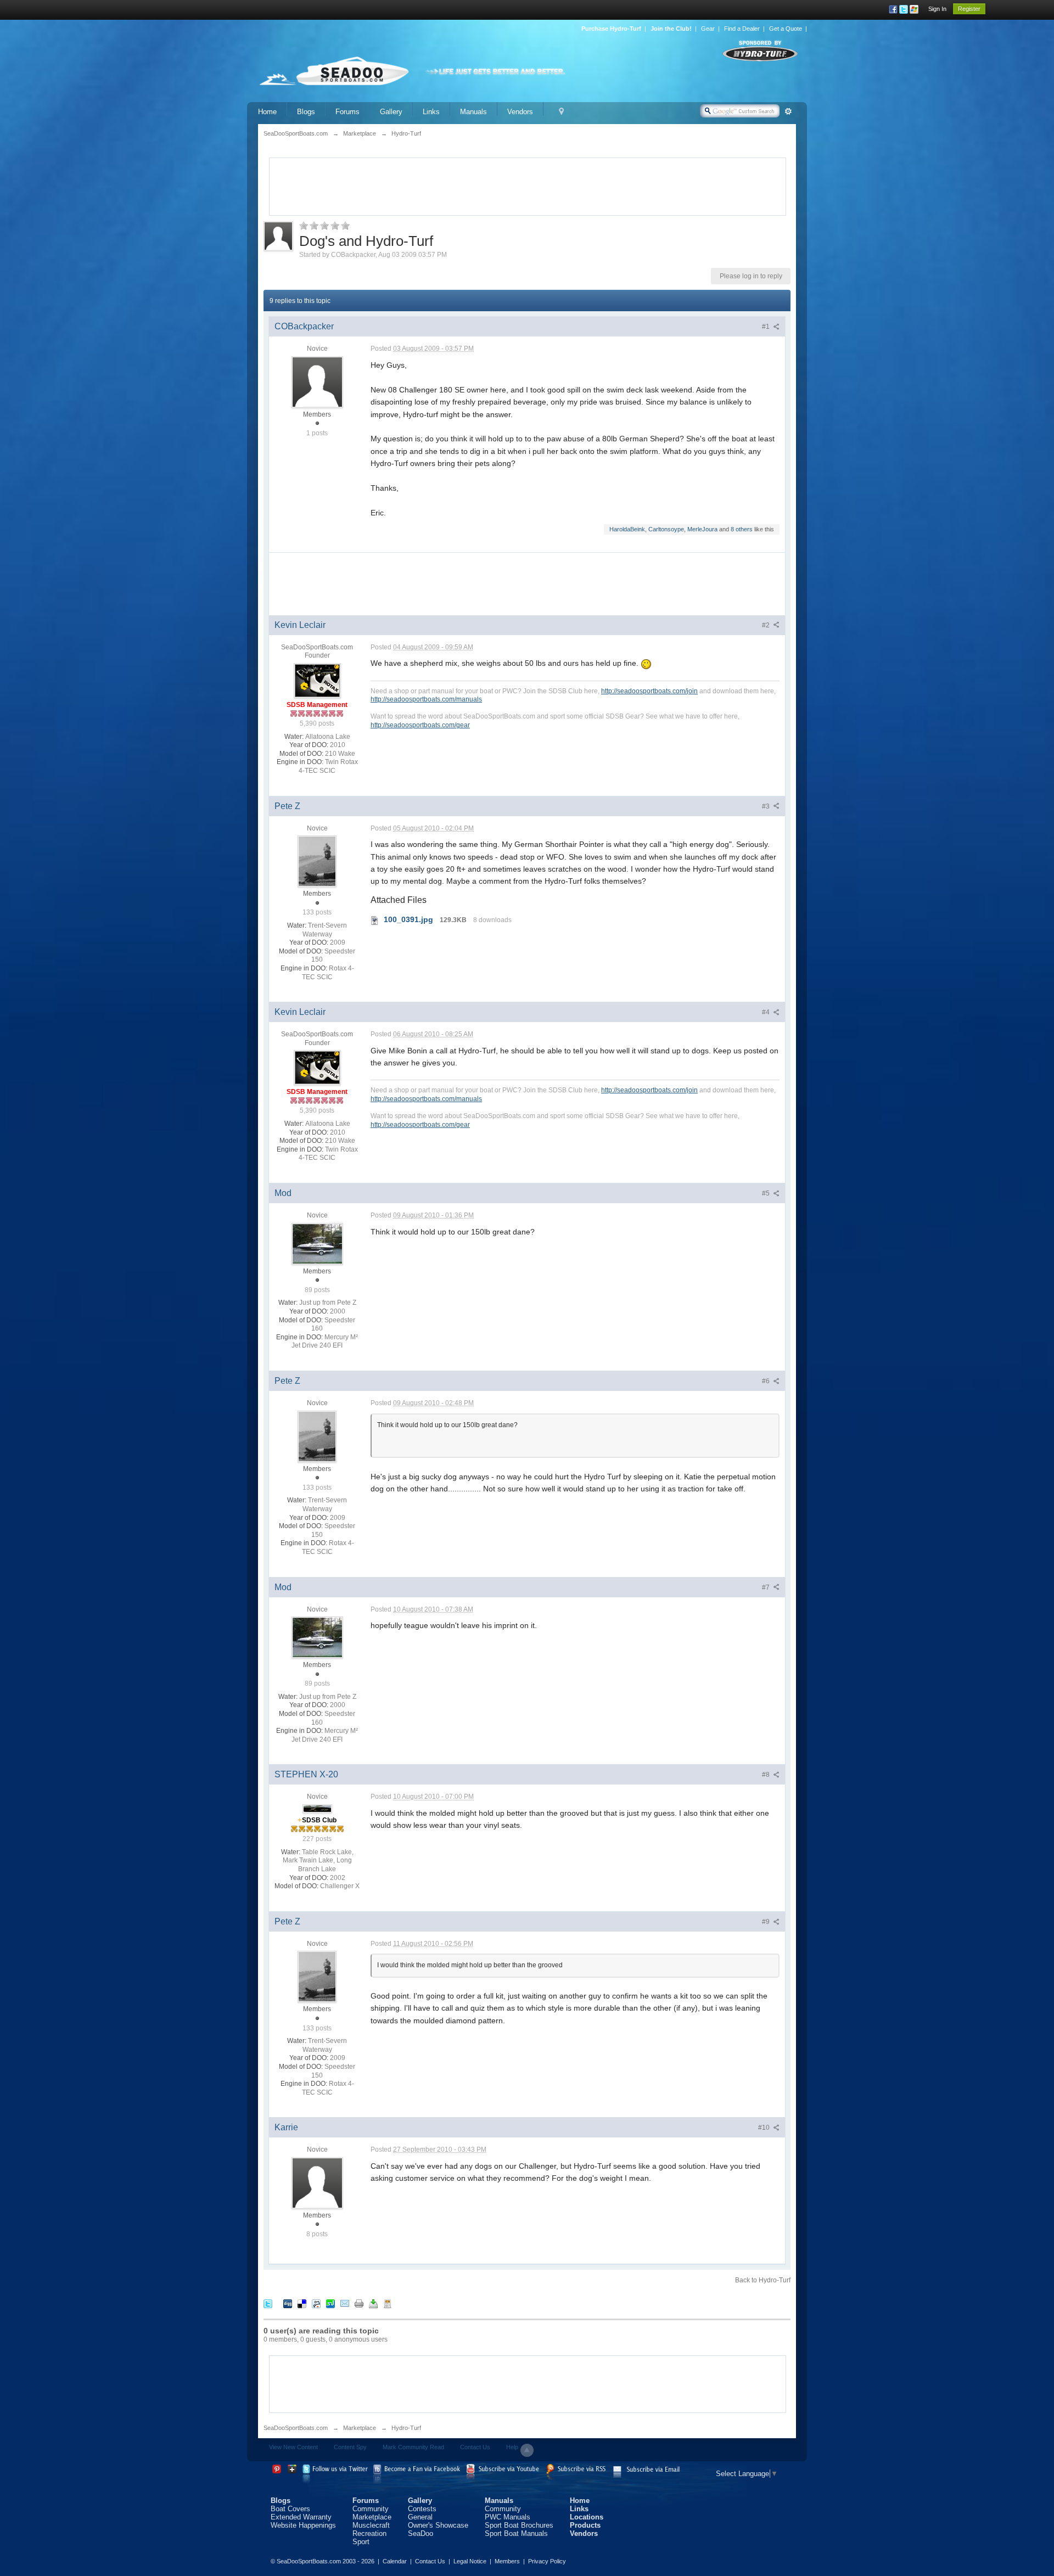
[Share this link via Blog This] (388, 2303)
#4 (767, 1012)
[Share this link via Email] (345, 2303)
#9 (767, 1922)
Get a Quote (786, 29)
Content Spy (350, 2447)
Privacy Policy (547, 2561)
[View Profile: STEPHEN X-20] (317, 1808)
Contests (422, 2509)
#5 (767, 1193)
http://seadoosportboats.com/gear (420, 725)
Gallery (391, 112)
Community (371, 2509)
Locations (587, 2517)
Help (512, 2447)
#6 (767, 1381)
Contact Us (475, 2447)
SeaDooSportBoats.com (296, 2428)
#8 (767, 1775)
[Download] (373, 2303)
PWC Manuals (508, 2517)
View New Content (293, 2447)
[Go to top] (527, 2450)
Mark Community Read (413, 2447)
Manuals (473, 112)
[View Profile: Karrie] (317, 2182)
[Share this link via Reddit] (316, 2303)
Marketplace (360, 2428)
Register (969, 9)
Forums (347, 112)
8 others (742, 529)
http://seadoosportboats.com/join (649, 691)
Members (507, 2561)
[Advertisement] (528, 186)
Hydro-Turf (406, 2428)
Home (267, 112)
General (420, 2517)
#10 (765, 2128)
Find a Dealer (742, 29)
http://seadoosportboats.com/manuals (426, 699)
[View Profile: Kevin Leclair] (317, 680)
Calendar (395, 2561)
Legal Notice (470, 2561)
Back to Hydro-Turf (763, 2280)
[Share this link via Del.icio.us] (302, 2303)
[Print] (359, 2303)
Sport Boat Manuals (516, 2533)
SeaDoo (421, 2533)
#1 (767, 327)
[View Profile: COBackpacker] (317, 381)
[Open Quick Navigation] (561, 112)
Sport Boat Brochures (519, 2525)
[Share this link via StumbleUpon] (330, 2303)
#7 (767, 1587)
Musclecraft (371, 2525)
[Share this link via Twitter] (268, 2303)
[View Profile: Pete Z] (317, 861)
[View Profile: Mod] (317, 1243)
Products (585, 2525)
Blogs (306, 112)
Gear (708, 29)
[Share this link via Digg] (288, 2303)
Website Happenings (303, 2525)
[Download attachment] (375, 919)
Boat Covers (290, 2509)
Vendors (520, 112)
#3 (767, 806)
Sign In (937, 9)
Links (431, 112)
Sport (361, 2542)
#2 (767, 625)
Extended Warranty (301, 2517)
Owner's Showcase (438, 2525)
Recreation (369, 2533)
